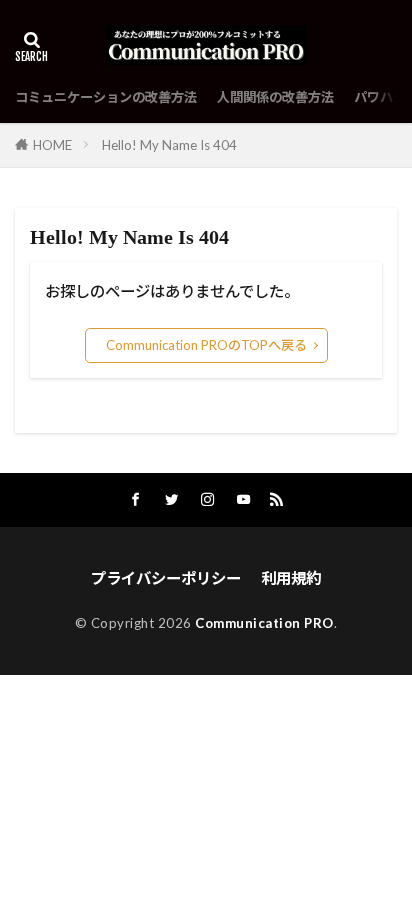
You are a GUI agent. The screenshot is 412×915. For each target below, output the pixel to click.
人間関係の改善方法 (275, 97)
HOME (52, 145)
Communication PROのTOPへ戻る (206, 345)
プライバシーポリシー (166, 578)
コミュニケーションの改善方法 (106, 97)
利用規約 (291, 578)
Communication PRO (264, 623)
